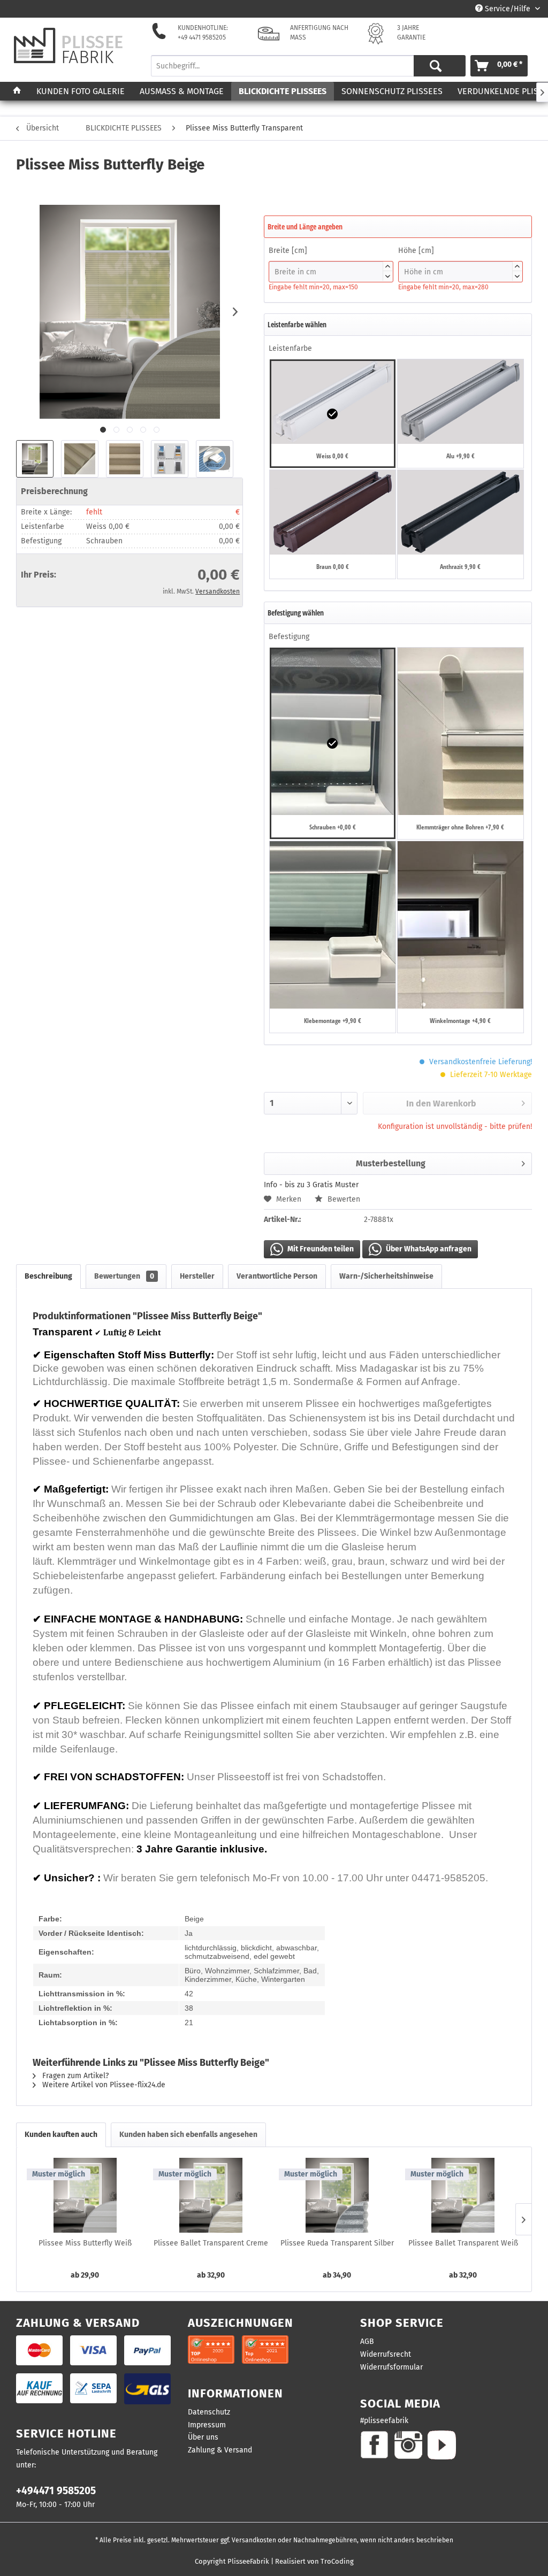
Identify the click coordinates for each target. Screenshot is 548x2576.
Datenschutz (209, 2412)
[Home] (17, 91)
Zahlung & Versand (220, 2450)
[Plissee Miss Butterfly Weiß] (85, 2195)
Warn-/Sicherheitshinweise (386, 1276)
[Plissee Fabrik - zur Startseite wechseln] (68, 46)
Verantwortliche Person (277, 1276)
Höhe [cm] (459, 262)
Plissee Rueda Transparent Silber (337, 2243)
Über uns (203, 2437)
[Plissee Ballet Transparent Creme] (211, 2195)
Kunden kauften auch (61, 2135)
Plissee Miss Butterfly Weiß (85, 2243)
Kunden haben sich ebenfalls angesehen (188, 2135)
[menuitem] (304, 66)
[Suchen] (436, 66)
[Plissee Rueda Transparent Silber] (337, 2195)
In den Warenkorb (441, 1104)
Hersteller (197, 1276)
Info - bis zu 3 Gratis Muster (311, 1185)
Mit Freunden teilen (320, 1249)
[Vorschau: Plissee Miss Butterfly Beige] (35, 459)
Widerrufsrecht (386, 2354)
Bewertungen (124, 1276)
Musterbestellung (391, 1163)
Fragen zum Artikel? (74, 2076)
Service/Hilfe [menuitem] (508, 9)
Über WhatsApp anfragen (428, 1249)
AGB (367, 2342)
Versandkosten (218, 591)
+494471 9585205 (56, 2491)
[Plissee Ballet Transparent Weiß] (463, 2195)
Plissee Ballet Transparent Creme (211, 2243)
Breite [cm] (329, 262)
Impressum (207, 2425)
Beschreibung (48, 1276)
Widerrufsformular (391, 2367)
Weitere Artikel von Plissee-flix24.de (103, 2085)
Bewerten (343, 1199)
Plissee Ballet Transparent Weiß (463, 2243)
